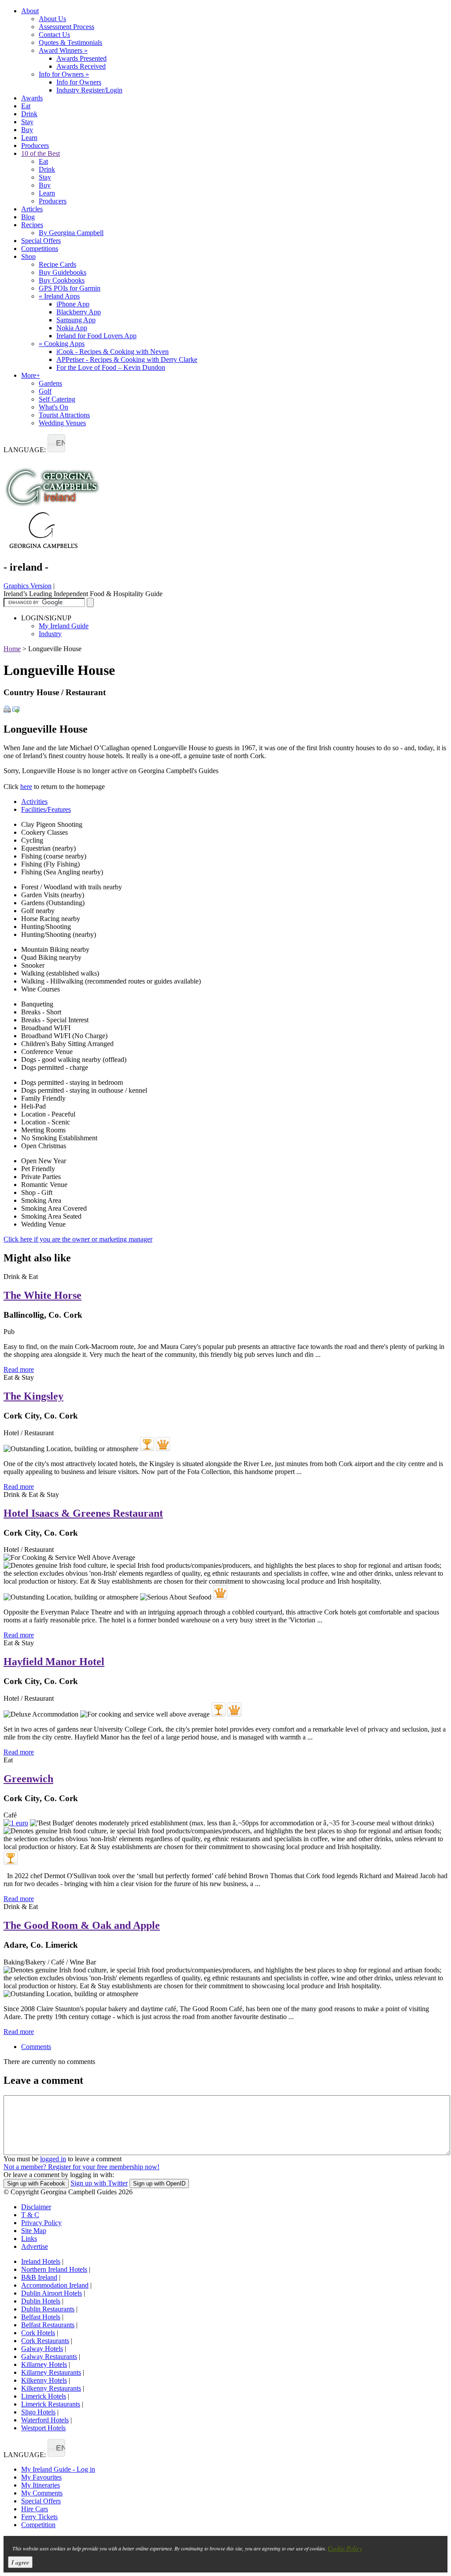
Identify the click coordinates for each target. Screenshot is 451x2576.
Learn (29, 138)
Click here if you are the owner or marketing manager (78, 1239)
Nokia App (72, 328)
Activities (34, 802)
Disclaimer (36, 2207)
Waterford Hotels (45, 2420)
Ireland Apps (59, 296)
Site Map (34, 2231)
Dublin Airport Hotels (52, 2293)
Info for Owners (64, 74)
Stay (27, 122)
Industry (50, 634)
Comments (36, 2047)
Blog (28, 217)
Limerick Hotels (44, 2396)
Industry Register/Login (89, 90)
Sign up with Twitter (99, 2183)
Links (29, 2239)
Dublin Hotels (41, 2301)
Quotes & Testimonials (70, 42)
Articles (32, 209)
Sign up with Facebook (36, 2184)
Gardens (50, 383)
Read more (19, 1369)
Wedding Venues (62, 423)
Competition (38, 2525)
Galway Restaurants (49, 2357)
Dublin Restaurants (48, 2309)
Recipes (32, 225)
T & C (30, 2215)
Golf (45, 391)
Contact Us (54, 35)
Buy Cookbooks (62, 280)
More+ (31, 375)
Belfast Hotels (41, 2317)
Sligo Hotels (38, 2412)
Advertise (35, 2246)
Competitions (40, 249)
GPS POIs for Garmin (70, 288)
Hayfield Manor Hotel (54, 1662)
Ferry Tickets (39, 2517)
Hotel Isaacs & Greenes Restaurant (83, 1513)
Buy (27, 130)
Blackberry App (79, 312)
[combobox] (56, 443)
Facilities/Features (46, 809)
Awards (32, 98)
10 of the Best (41, 153)
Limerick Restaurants (51, 2404)
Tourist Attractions (64, 415)
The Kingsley (33, 1396)
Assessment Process (67, 27)
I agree (20, 2562)
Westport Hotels (43, 2428)
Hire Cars (35, 2509)
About (30, 11)
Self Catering (57, 399)
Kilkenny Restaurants (51, 2388)
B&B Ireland (39, 2277)
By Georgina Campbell (71, 233)
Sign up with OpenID (159, 2184)
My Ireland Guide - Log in (58, 2469)
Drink (29, 114)
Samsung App (76, 320)
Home (12, 649)
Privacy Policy (41, 2223)
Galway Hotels (42, 2349)
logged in (53, 2159)
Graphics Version (28, 586)
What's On (54, 407)
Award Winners (63, 50)
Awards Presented (81, 58)
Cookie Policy (345, 2548)
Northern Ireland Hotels (54, 2269)
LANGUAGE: (25, 450)
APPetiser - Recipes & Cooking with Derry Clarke (127, 359)
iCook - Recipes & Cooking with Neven (113, 352)
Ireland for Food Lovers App (96, 336)
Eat (26, 106)
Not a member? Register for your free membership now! (81, 2167)
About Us (52, 19)
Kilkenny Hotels (44, 2380)
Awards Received (81, 66)
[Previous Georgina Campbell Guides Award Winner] (147, 1444)
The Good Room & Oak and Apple (82, 1925)
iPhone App (73, 304)
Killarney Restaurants (51, 2372)
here (26, 787)
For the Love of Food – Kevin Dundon (111, 367)
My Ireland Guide (64, 626)
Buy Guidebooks (63, 272)
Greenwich (28, 1779)
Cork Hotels (38, 2333)
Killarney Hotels (44, 2364)
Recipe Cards (57, 264)
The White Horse (43, 1295)
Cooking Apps (62, 344)
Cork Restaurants (45, 2341)
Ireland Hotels (41, 2261)
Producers (35, 146)
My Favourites (41, 2477)
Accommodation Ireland (55, 2285)
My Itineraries (41, 2485)
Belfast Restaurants (48, 2325)
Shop (28, 256)
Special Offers (41, 241)
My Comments (42, 2493)
